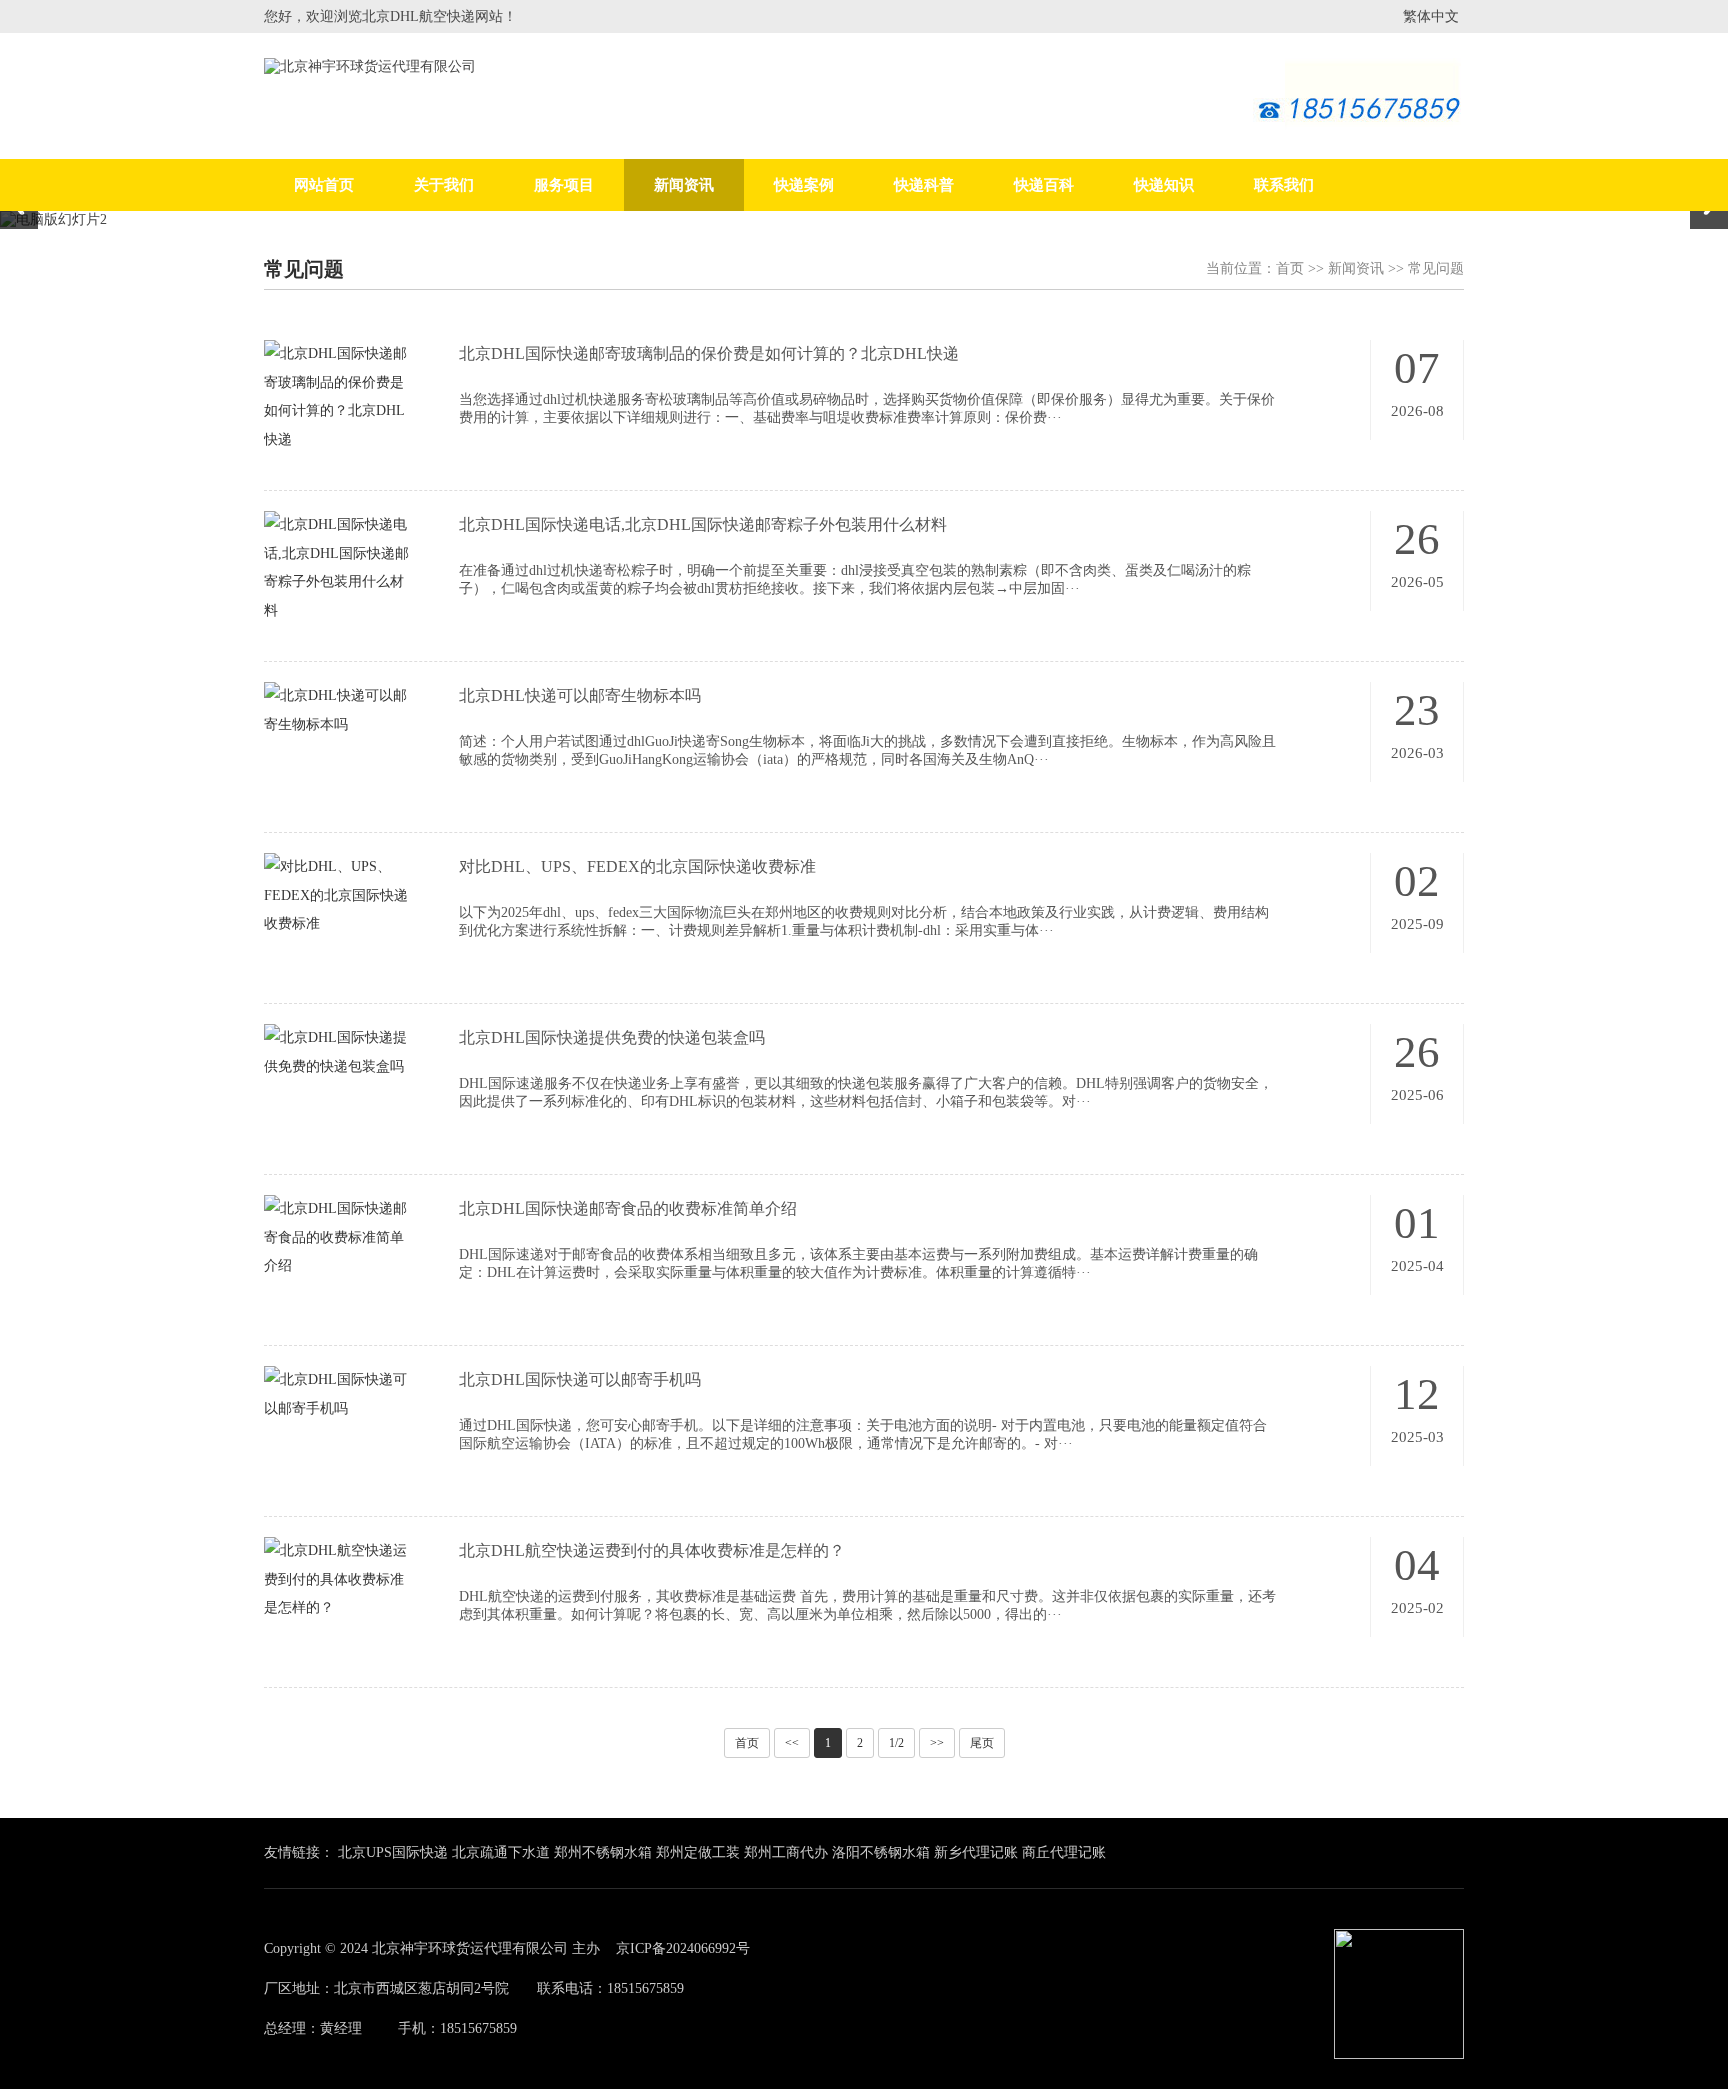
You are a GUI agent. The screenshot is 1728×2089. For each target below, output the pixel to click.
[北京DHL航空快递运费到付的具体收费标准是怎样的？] (336, 1618)
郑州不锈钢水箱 (603, 1852)
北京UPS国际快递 (393, 1852)
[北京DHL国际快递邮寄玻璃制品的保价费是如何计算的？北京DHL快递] (336, 449)
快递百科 (1044, 185)
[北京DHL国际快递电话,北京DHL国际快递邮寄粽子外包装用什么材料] (336, 620)
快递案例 (804, 185)
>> (937, 1743)
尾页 (982, 1743)
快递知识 (1164, 185)
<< (792, 1743)
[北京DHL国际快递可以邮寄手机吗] (336, 1418)
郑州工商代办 (786, 1852)
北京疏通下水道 (501, 1852)
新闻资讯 (684, 185)
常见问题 (1436, 268)
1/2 (896, 1743)
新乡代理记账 (976, 1852)
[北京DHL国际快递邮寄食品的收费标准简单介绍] (336, 1276)
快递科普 (924, 185)
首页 (1290, 268)
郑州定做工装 (698, 1852)
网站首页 (324, 185)
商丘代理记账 (1064, 1852)
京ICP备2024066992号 (683, 1948)
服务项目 (564, 185)
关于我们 (444, 185)
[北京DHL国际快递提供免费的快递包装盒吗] (336, 1076)
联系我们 (1284, 185)
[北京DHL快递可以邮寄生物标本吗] (336, 734)
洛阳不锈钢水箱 (881, 1852)
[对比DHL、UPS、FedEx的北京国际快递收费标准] (336, 934)
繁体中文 (1431, 16)
